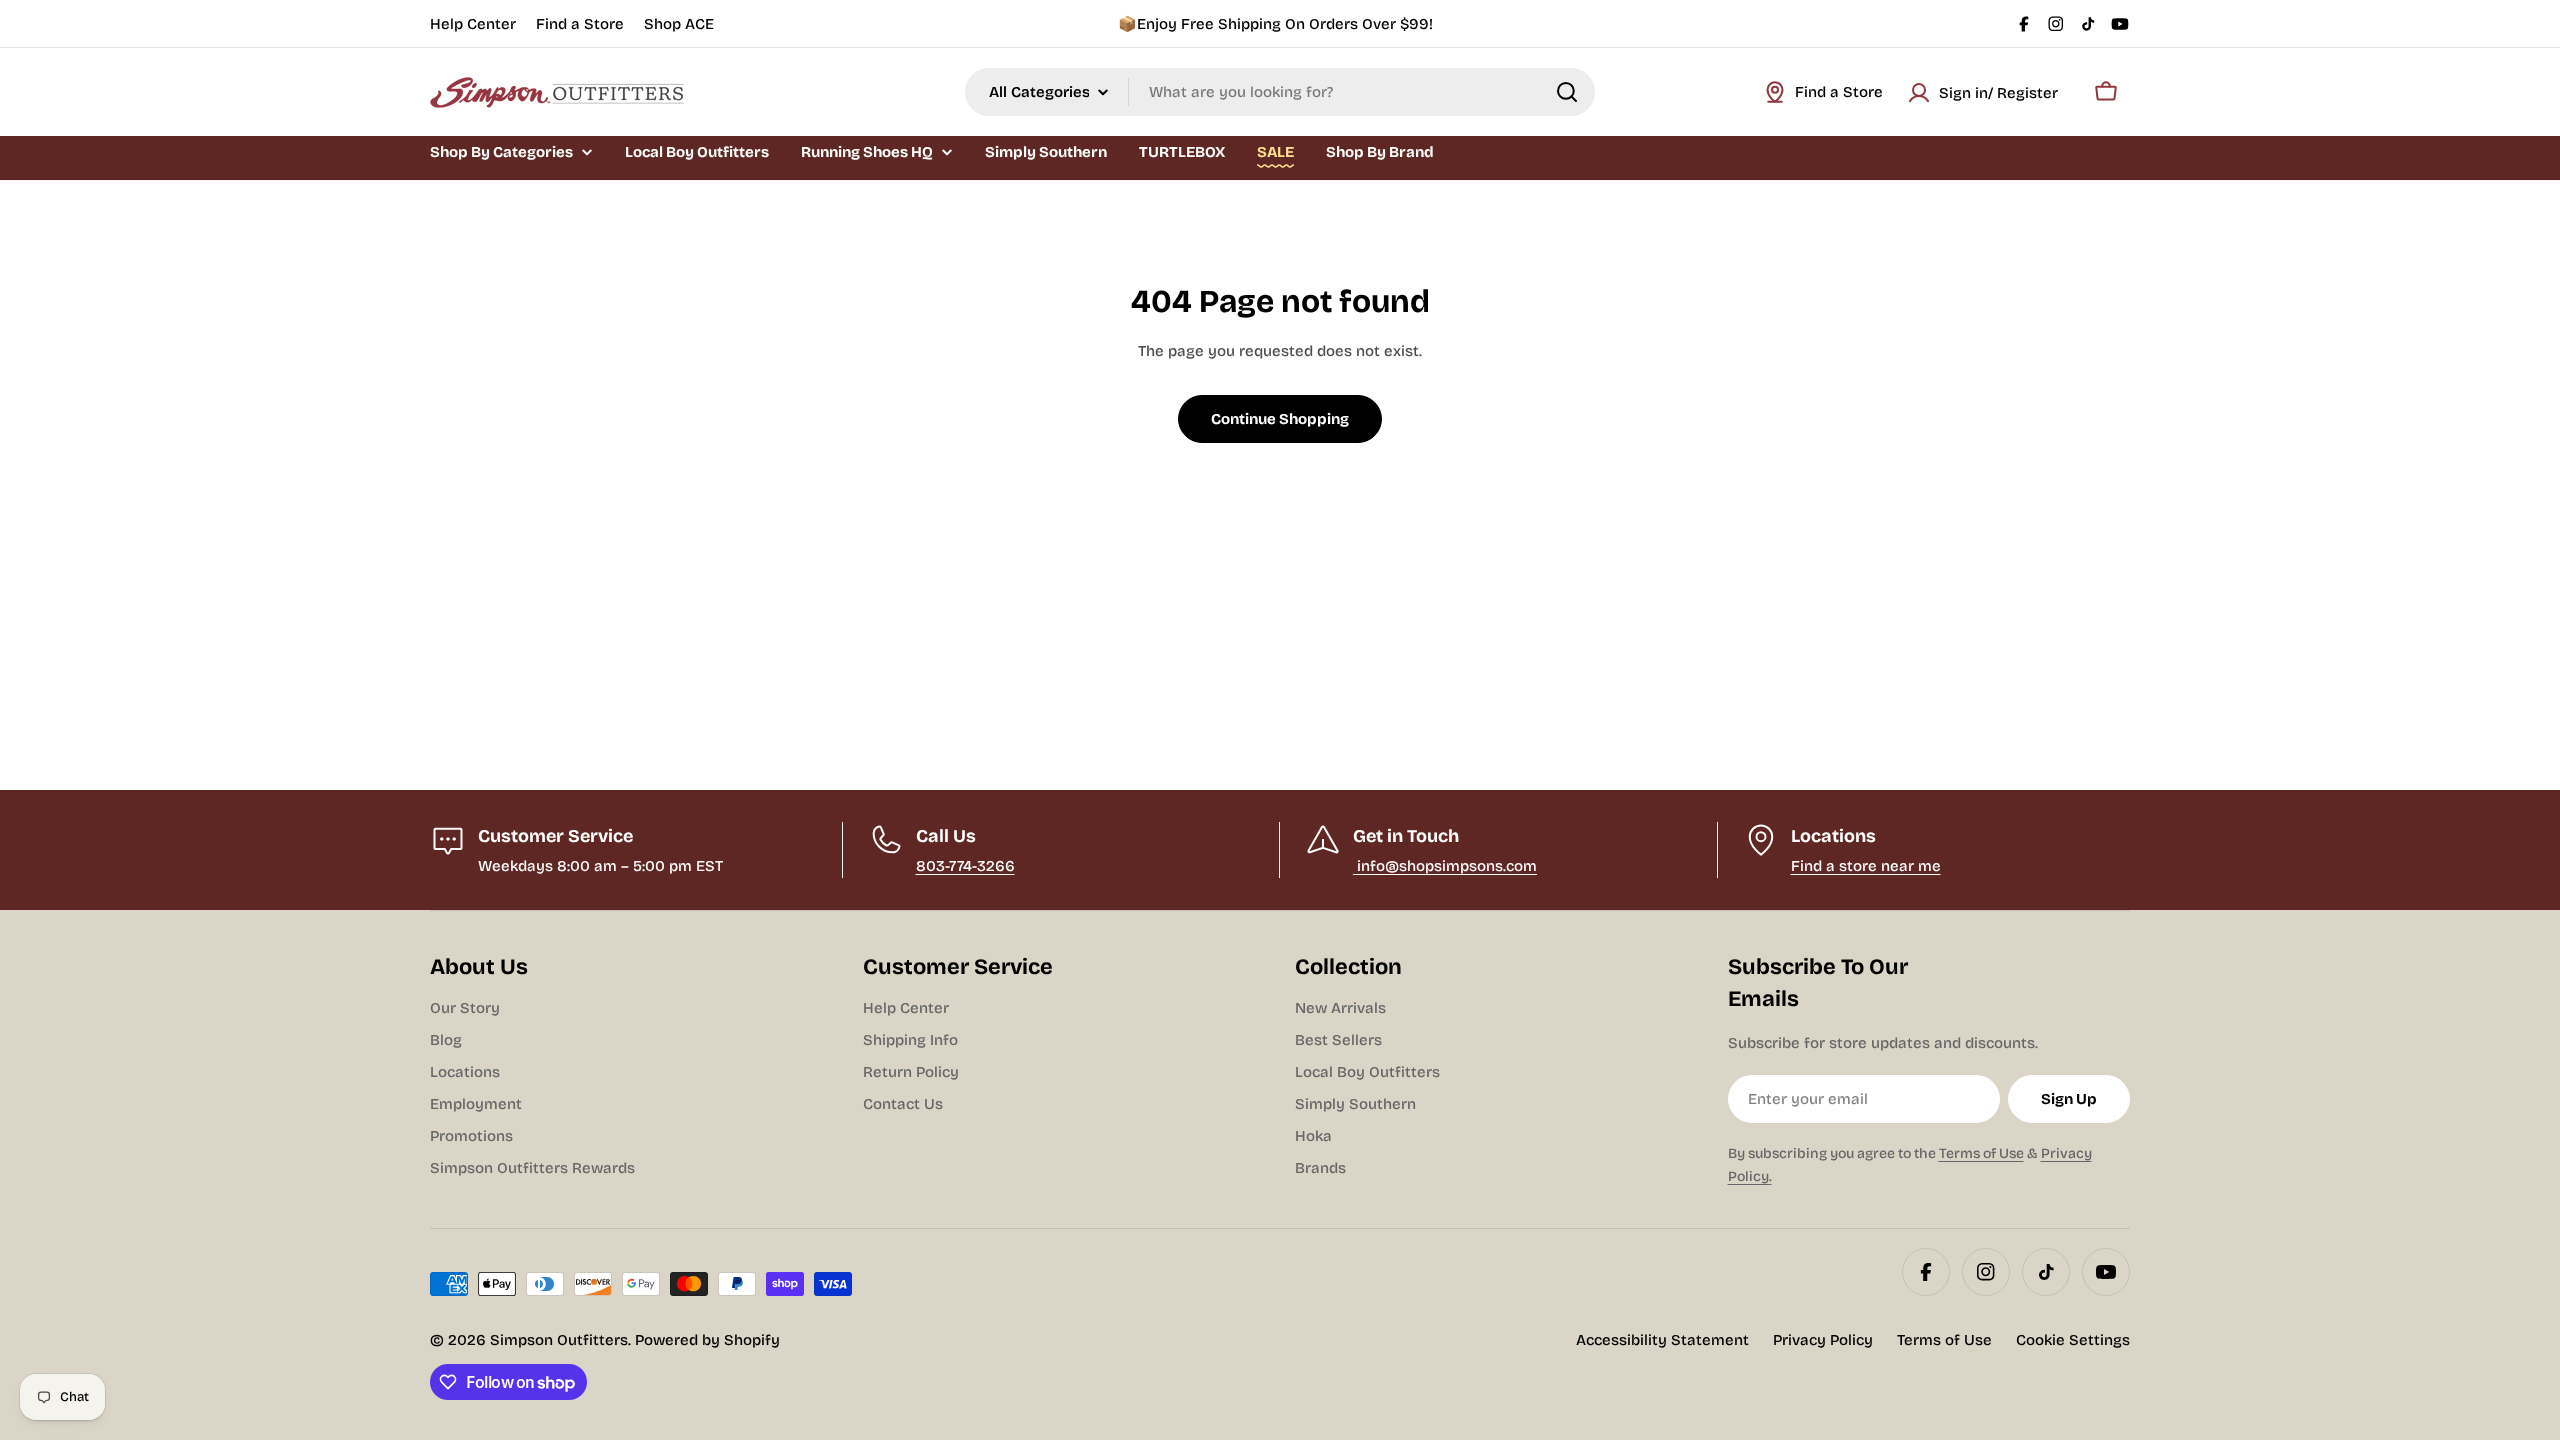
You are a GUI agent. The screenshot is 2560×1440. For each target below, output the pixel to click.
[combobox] (1280, 92)
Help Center (473, 24)
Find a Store (580, 24)
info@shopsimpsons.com (1445, 866)
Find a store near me (1866, 866)
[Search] (1567, 92)
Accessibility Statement (1662, 1340)
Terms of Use (1981, 1153)
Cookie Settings (2073, 1340)
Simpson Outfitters (559, 1340)
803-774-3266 (965, 866)
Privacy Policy (1823, 1340)
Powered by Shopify (707, 1340)
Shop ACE (679, 24)
